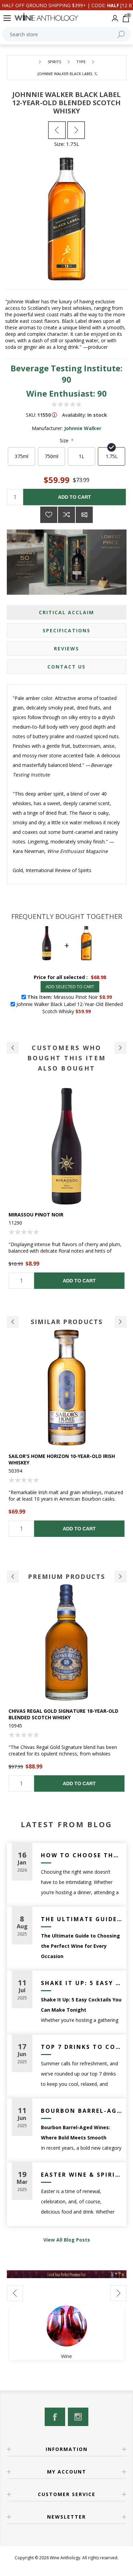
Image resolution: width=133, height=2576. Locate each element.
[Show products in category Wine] (66, 2326)
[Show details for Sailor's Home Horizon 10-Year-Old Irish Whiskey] (67, 1388)
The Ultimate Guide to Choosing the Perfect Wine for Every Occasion (81, 1919)
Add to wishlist (49, 515)
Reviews (66, 649)
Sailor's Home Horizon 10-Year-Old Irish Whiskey (62, 1459)
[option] (67, 1188)
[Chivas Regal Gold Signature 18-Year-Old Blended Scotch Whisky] (67, 1643)
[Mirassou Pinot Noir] (67, 1146)
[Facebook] (55, 2417)
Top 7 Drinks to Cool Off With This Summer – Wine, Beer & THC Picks (81, 2047)
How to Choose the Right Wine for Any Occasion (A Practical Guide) (81, 1855)
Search (121, 34)
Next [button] (121, 1322)
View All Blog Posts (67, 2240)
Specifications (66, 630)
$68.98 (98, 977)
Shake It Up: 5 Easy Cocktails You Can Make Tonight (81, 1983)
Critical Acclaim (66, 612)
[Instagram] (78, 2417)
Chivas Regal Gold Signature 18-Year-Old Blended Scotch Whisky (63, 1714)
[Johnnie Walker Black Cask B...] (57, 130)
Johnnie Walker (83, 428)
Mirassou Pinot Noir (36, 1215)
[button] (13, 1048)
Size (65, 440)
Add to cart (75, 497)
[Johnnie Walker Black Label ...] (76, 130)
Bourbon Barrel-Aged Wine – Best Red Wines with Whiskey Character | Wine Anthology (81, 2111)
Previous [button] (13, 1322)
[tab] (67, 612)
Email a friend (84, 515)
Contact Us (66, 667)
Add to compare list (66, 515)
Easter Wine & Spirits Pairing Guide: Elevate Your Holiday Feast (81, 2175)
